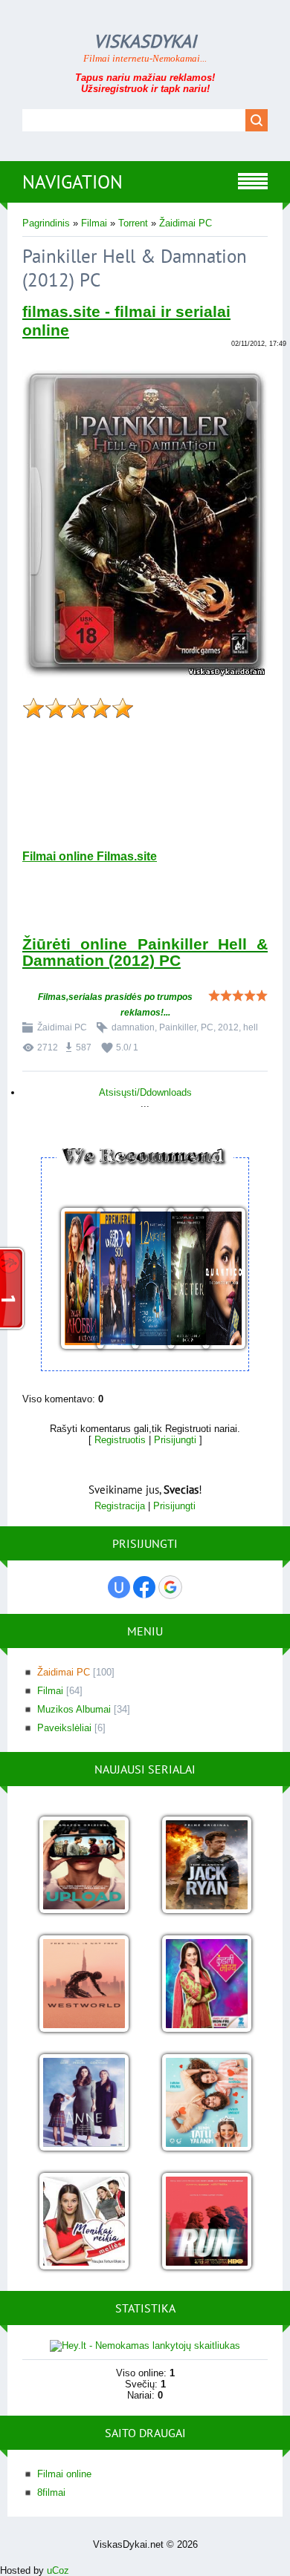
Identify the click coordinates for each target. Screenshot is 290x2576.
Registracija (120, 1506)
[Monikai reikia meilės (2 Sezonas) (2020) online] (84, 2222)
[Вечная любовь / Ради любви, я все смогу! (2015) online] (74, 1279)
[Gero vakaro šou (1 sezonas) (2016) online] (110, 1279)
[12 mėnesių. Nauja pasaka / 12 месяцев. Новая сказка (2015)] (145, 1279)
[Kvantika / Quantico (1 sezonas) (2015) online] (216, 1279)
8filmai (51, 2492)
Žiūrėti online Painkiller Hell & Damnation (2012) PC (145, 952)
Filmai (94, 223)
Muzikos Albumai (74, 1709)
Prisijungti (175, 1440)
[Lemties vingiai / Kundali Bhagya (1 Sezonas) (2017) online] (206, 1985)
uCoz (58, 2570)
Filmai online (64, 2474)
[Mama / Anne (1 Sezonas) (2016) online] (84, 2103)
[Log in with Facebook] (144, 1587)
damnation (133, 1027)
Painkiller (178, 1027)
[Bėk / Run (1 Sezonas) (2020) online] (206, 2222)
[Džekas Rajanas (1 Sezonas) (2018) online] (206, 1866)
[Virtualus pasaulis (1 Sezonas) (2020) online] (84, 1866)
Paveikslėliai (64, 1728)
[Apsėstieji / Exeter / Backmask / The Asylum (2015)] (181, 1279)
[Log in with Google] (170, 1587)
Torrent (133, 223)
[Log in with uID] (119, 1587)
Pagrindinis (46, 223)
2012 (228, 1027)
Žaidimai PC (186, 223)
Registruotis (120, 1440)
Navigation (72, 182)
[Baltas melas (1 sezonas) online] (206, 2103)
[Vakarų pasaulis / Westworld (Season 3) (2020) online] (84, 1985)
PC (207, 1027)
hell (251, 1027)
